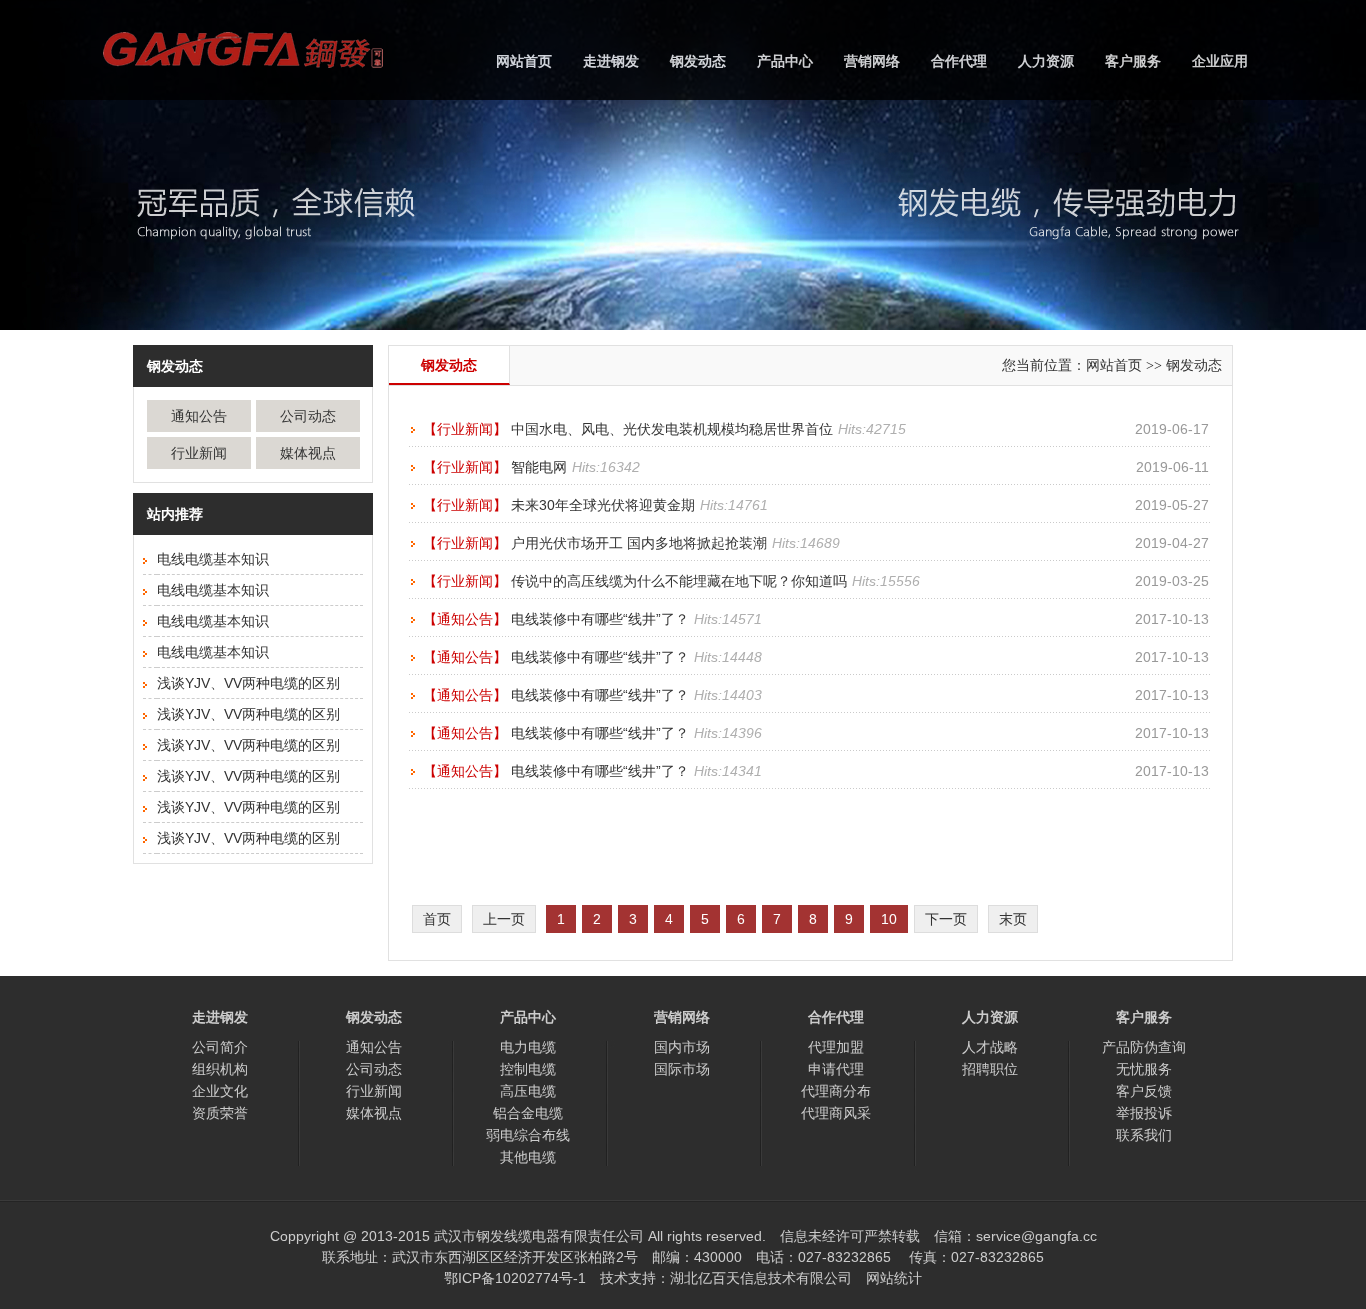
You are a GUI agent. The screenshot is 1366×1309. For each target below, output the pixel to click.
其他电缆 (528, 1157)
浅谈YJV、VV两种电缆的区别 (248, 683)
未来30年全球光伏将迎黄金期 (603, 505)
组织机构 (220, 1069)
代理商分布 (836, 1091)
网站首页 (524, 61)
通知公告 (199, 416)
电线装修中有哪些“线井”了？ (600, 619)
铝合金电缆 (528, 1113)
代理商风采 (836, 1113)
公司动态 (308, 416)
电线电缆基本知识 (213, 559)
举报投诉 (1144, 1113)
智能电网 (539, 467)
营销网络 (872, 61)
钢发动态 (698, 61)
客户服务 (1133, 61)
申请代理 (836, 1069)
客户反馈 (1144, 1091)
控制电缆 (528, 1069)
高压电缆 (528, 1091)
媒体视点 (308, 453)
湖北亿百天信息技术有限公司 (761, 1278)
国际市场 (682, 1069)
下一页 (946, 919)
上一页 (504, 919)
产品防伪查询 (1144, 1047)
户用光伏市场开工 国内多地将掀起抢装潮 (639, 543)
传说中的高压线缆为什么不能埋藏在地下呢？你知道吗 (679, 581)
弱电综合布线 (528, 1135)
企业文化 (220, 1091)
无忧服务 (1144, 1069)
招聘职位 (990, 1069)
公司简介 (220, 1047)
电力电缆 (528, 1047)
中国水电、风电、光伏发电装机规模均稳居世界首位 (672, 429)
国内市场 (682, 1047)
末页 (1013, 919)
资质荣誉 (220, 1113)
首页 (437, 919)
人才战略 (990, 1047)
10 (889, 919)
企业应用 (1220, 61)
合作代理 (959, 61)
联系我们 (1144, 1135)
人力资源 (1046, 61)
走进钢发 (611, 61)
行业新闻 (199, 453)
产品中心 (785, 61)
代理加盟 (836, 1047)
